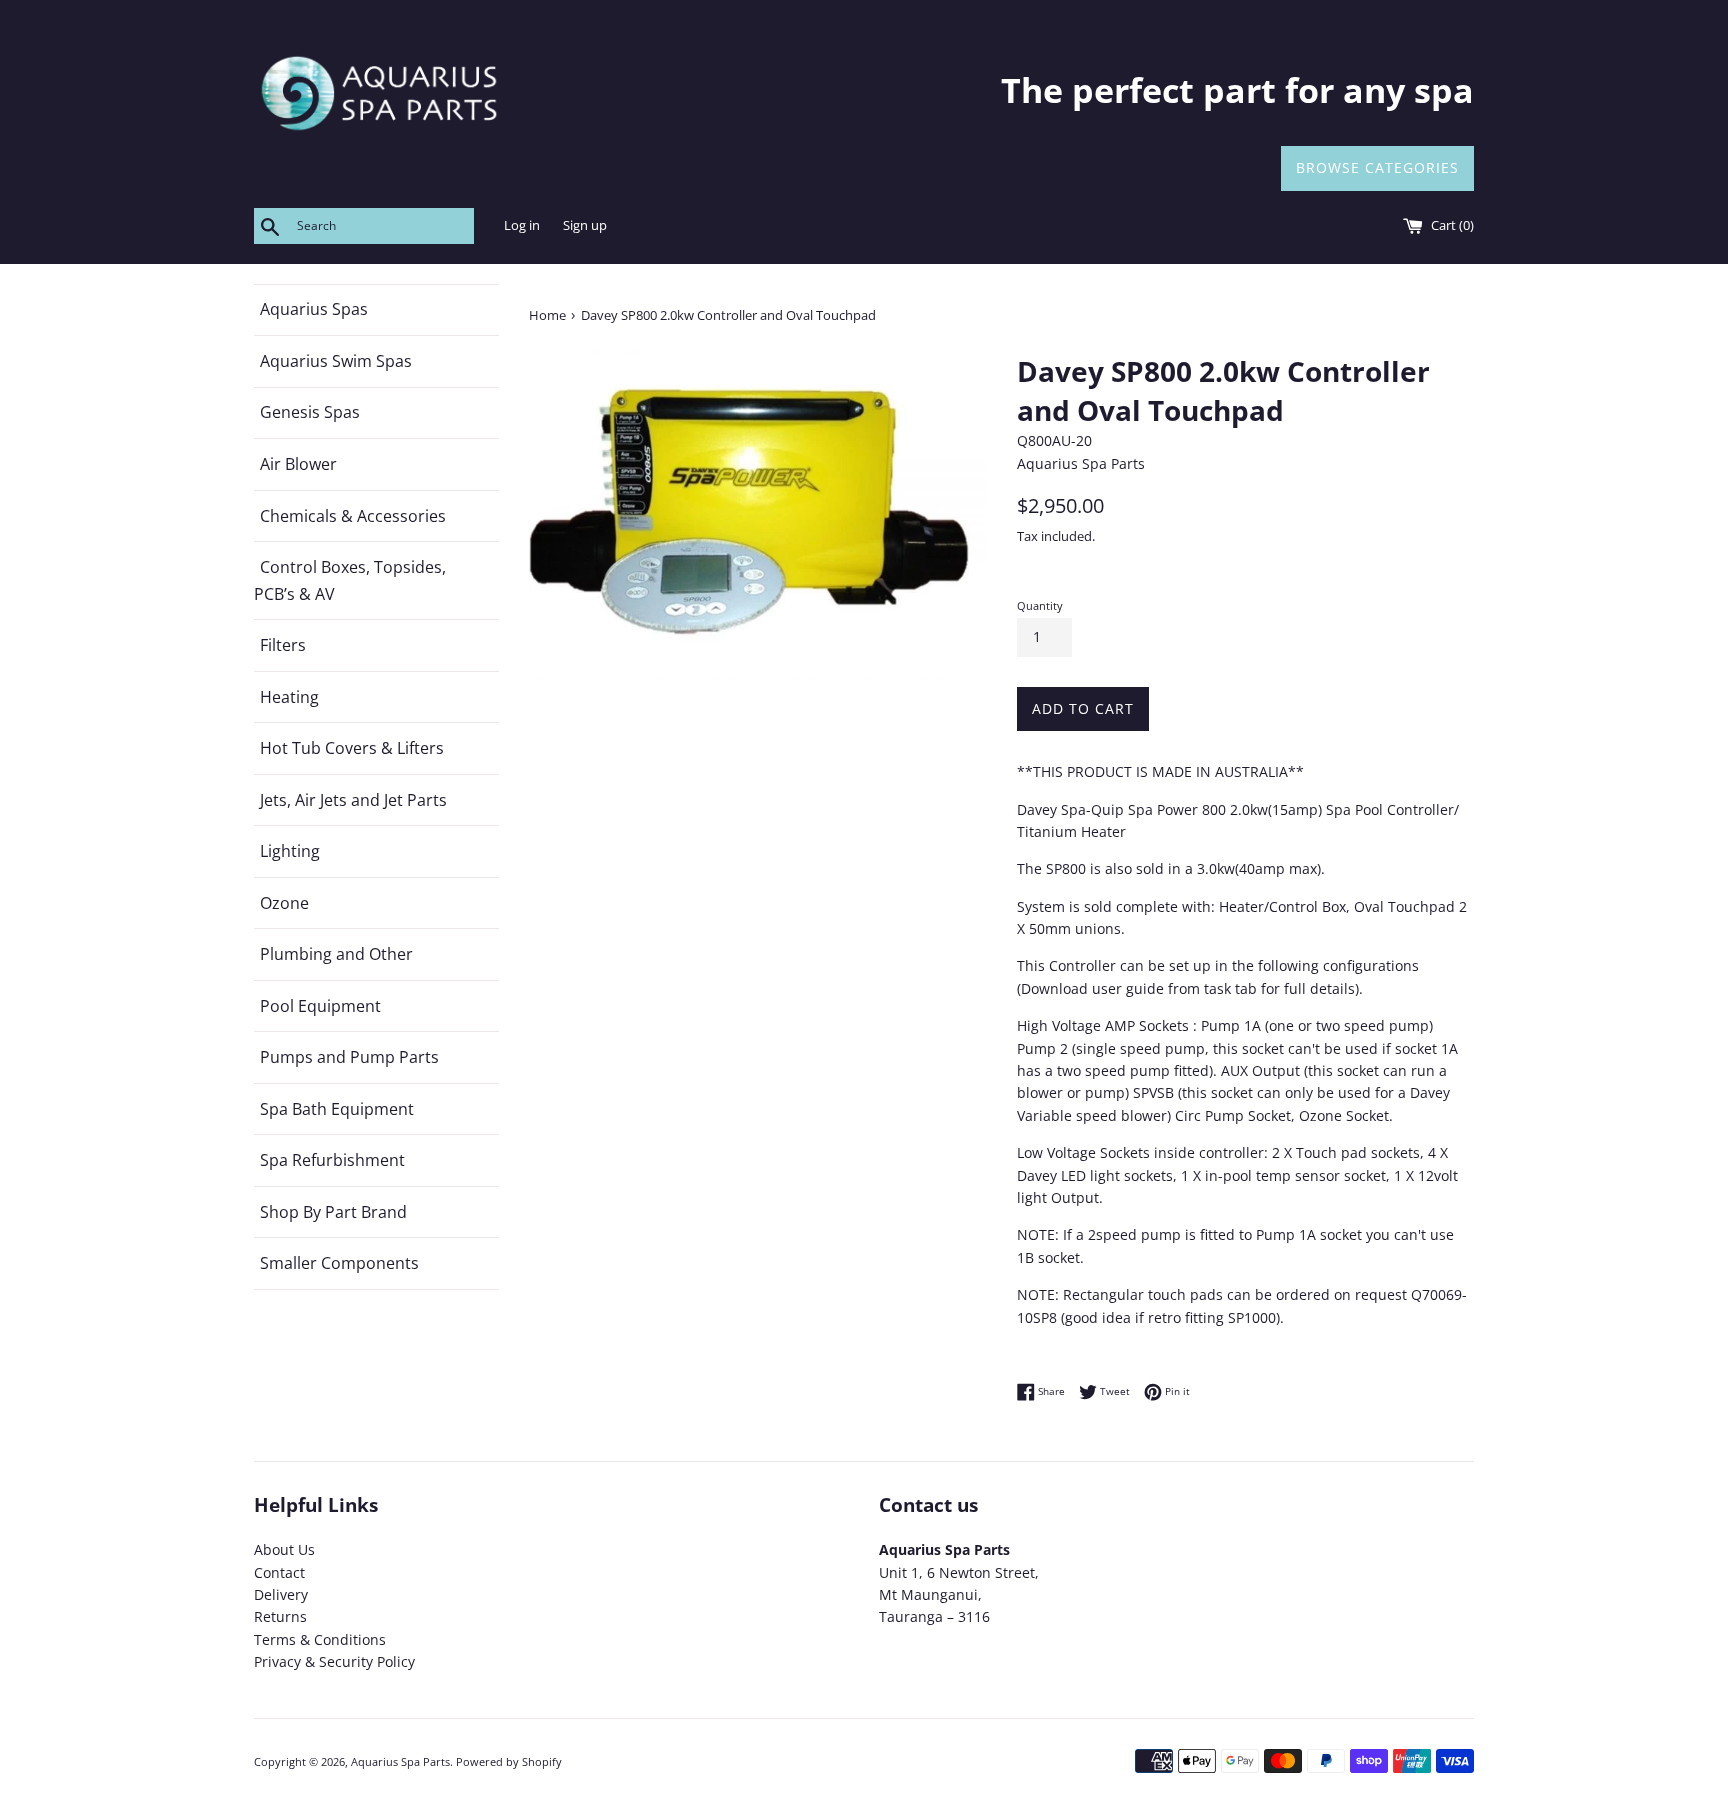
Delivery (281, 1594)
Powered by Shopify (509, 1761)
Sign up (585, 225)
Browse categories (1377, 167)
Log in (522, 225)
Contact (279, 1572)
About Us (284, 1549)
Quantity (1040, 605)
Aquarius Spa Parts (400, 1761)
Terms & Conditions (320, 1639)
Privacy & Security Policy (334, 1661)
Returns (280, 1616)
